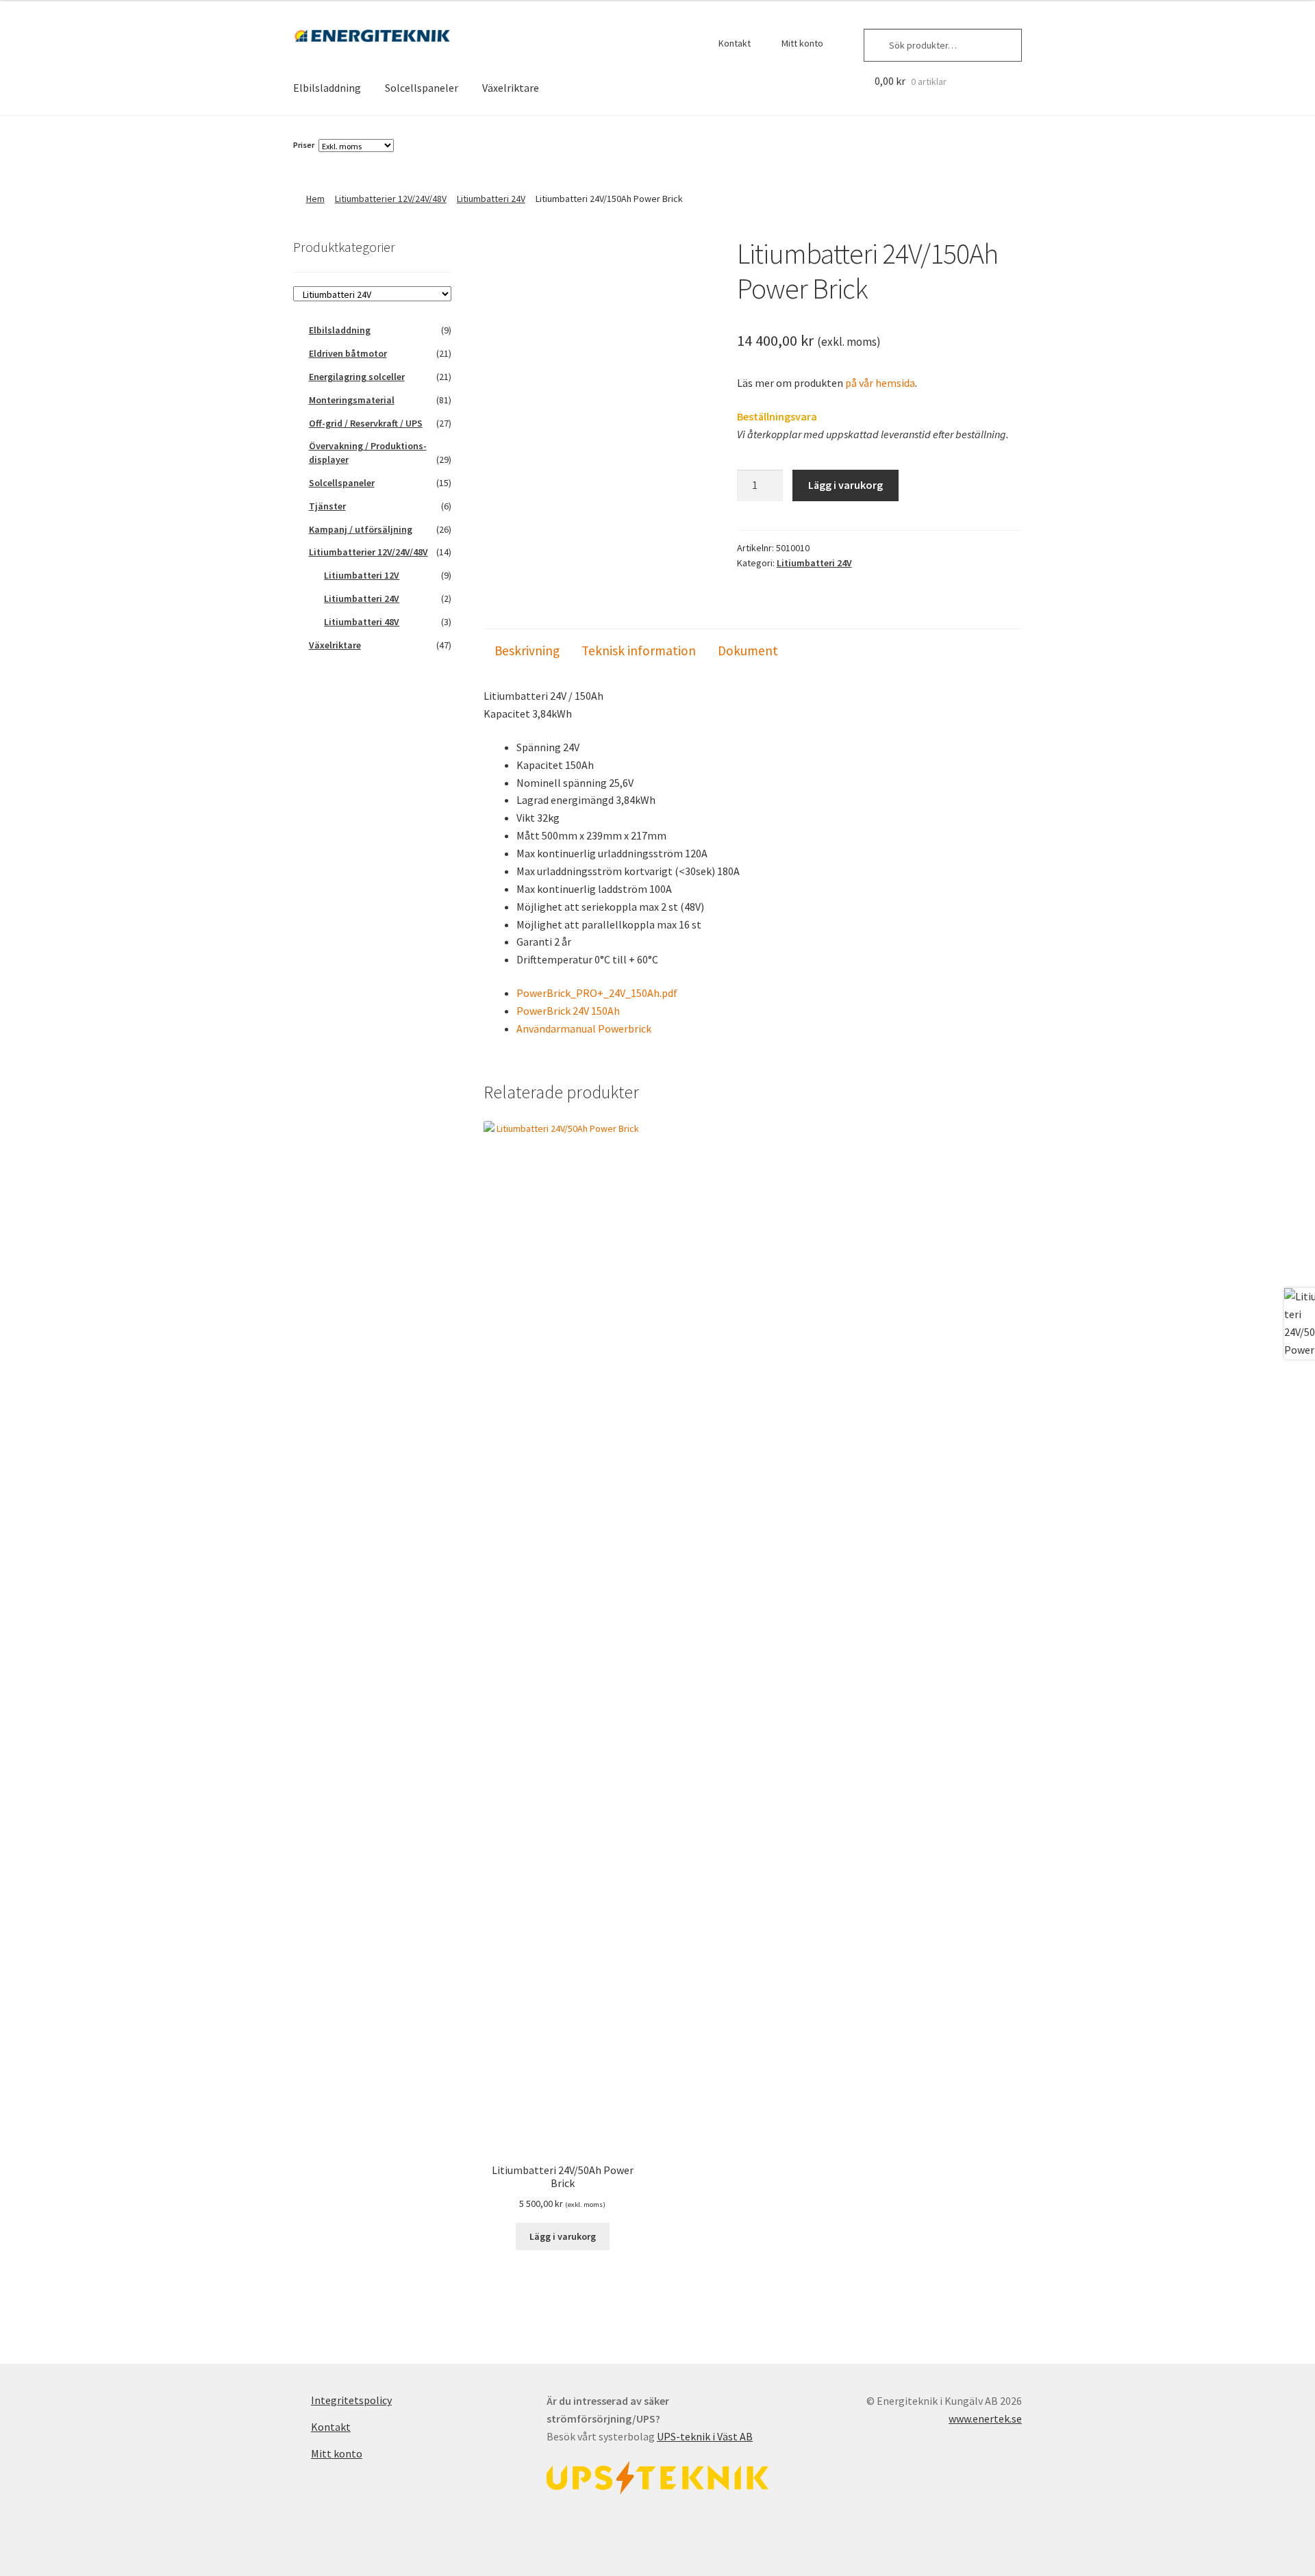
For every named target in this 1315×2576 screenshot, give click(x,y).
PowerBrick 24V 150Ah (568, 1011)
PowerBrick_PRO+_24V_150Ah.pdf (597, 993)
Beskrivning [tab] (527, 651)
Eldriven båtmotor (348, 353)
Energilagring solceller (357, 377)
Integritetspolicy (351, 2400)
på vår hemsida (880, 383)
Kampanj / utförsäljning (361, 529)
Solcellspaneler (422, 88)
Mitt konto (802, 43)
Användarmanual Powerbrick (584, 1028)
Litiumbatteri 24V (491, 199)
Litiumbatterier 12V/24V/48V (391, 199)
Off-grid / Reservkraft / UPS (366, 423)
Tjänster (327, 506)
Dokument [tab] (748, 651)
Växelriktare (511, 88)
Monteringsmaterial (352, 400)
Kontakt (735, 43)
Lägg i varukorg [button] (563, 2236)
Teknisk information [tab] (639, 651)
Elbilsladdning (327, 88)
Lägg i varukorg (846, 485)
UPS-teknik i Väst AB (705, 2436)
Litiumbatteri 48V (362, 622)
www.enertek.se (985, 2419)
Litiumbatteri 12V (362, 575)
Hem (315, 199)
